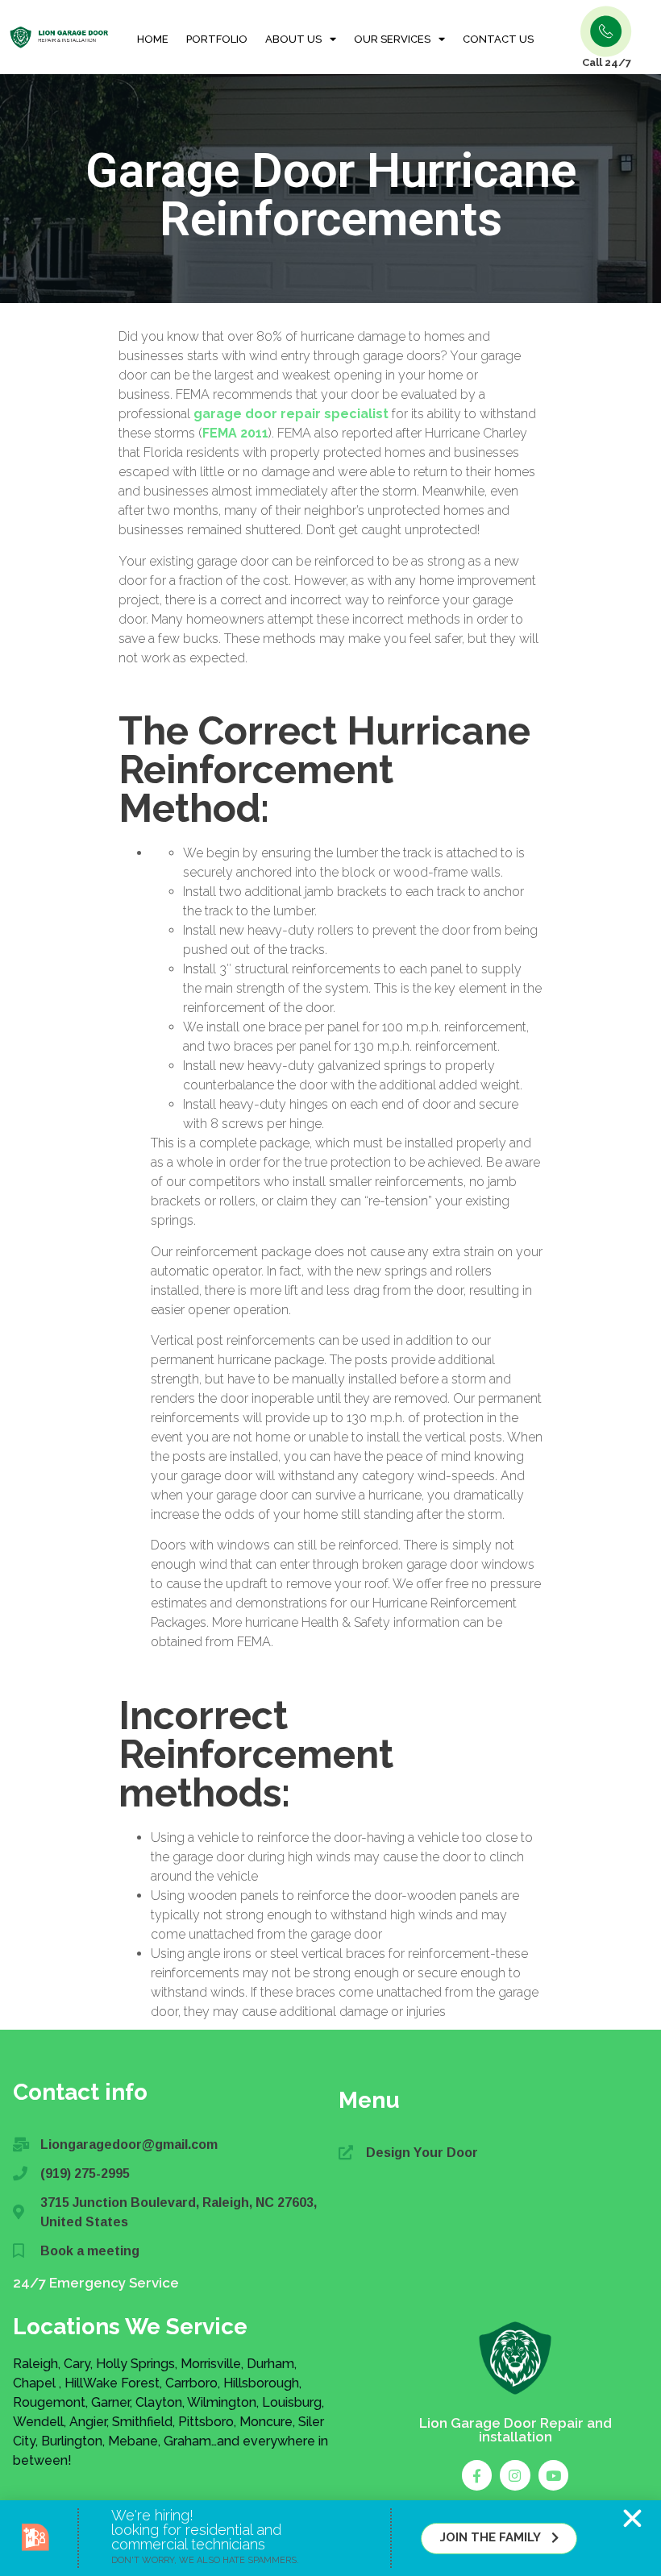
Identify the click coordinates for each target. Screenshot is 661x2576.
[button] (632, 2518)
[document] (330, 1288)
